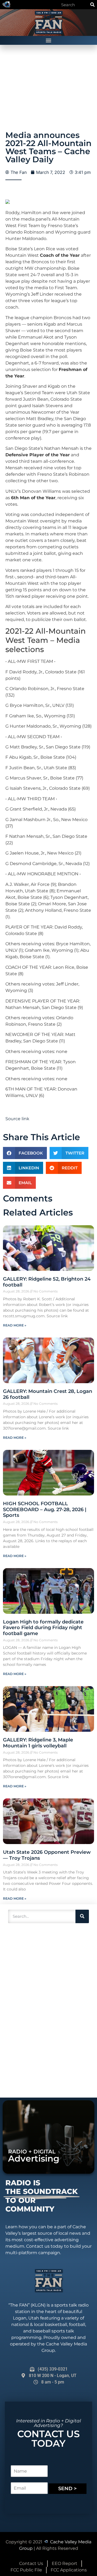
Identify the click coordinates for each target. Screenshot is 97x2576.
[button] (49, 40)
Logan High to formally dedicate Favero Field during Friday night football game (43, 1628)
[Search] (92, 5)
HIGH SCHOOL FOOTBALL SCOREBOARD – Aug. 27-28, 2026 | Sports (45, 1509)
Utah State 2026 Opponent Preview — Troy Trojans (47, 1855)
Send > (67, 2489)
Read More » (15, 1325)
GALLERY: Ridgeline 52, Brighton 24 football (47, 1282)
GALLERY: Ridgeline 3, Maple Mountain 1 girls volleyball (38, 1743)
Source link (17, 1119)
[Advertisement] (46, 2010)
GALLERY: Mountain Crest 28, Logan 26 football (48, 1394)
